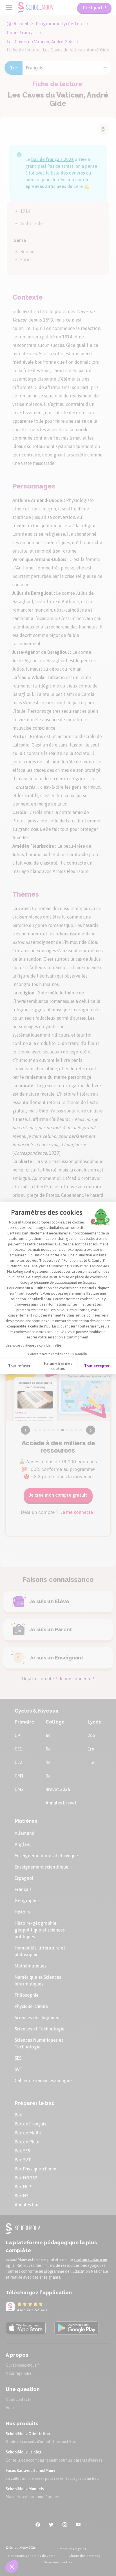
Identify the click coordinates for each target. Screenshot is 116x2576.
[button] (12, 2566)
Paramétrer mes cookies (58, 1366)
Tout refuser (19, 1366)
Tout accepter (97, 1366)
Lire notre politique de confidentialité (33, 1345)
